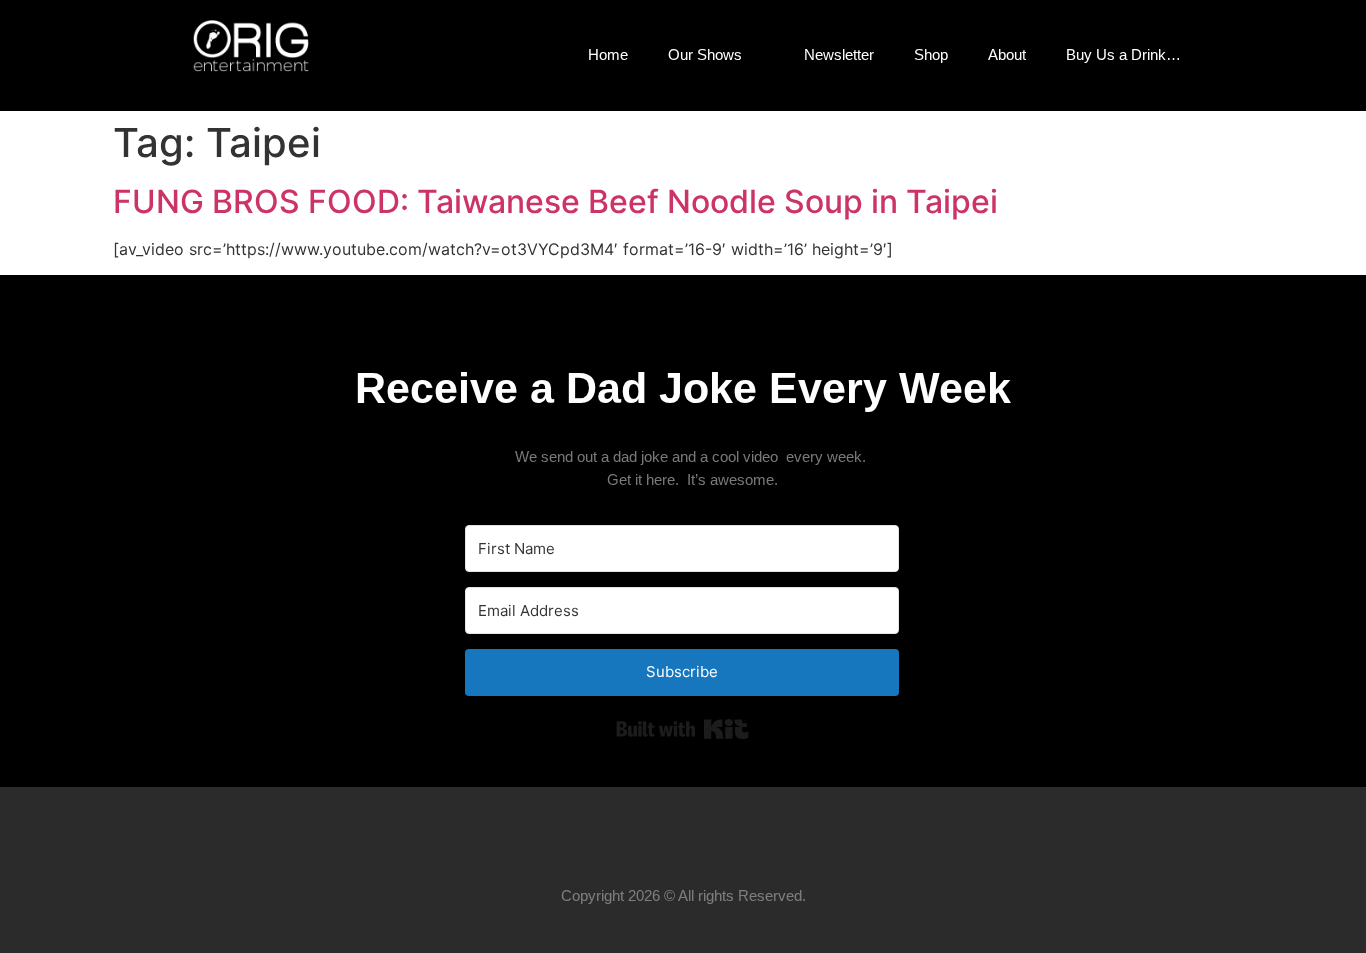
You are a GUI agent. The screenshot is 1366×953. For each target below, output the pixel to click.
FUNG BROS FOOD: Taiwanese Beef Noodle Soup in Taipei (555, 201)
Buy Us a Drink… (1123, 54)
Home (608, 54)
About (1007, 54)
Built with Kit (682, 729)
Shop (931, 54)
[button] (1233, 55)
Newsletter (839, 54)
